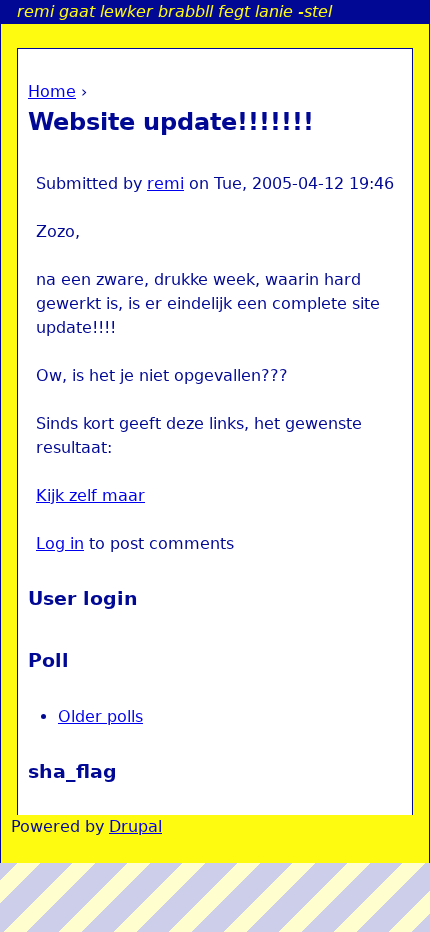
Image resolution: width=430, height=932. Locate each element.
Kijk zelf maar (90, 495)
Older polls (100, 716)
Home (52, 91)
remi (165, 183)
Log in (60, 543)
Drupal (135, 826)
